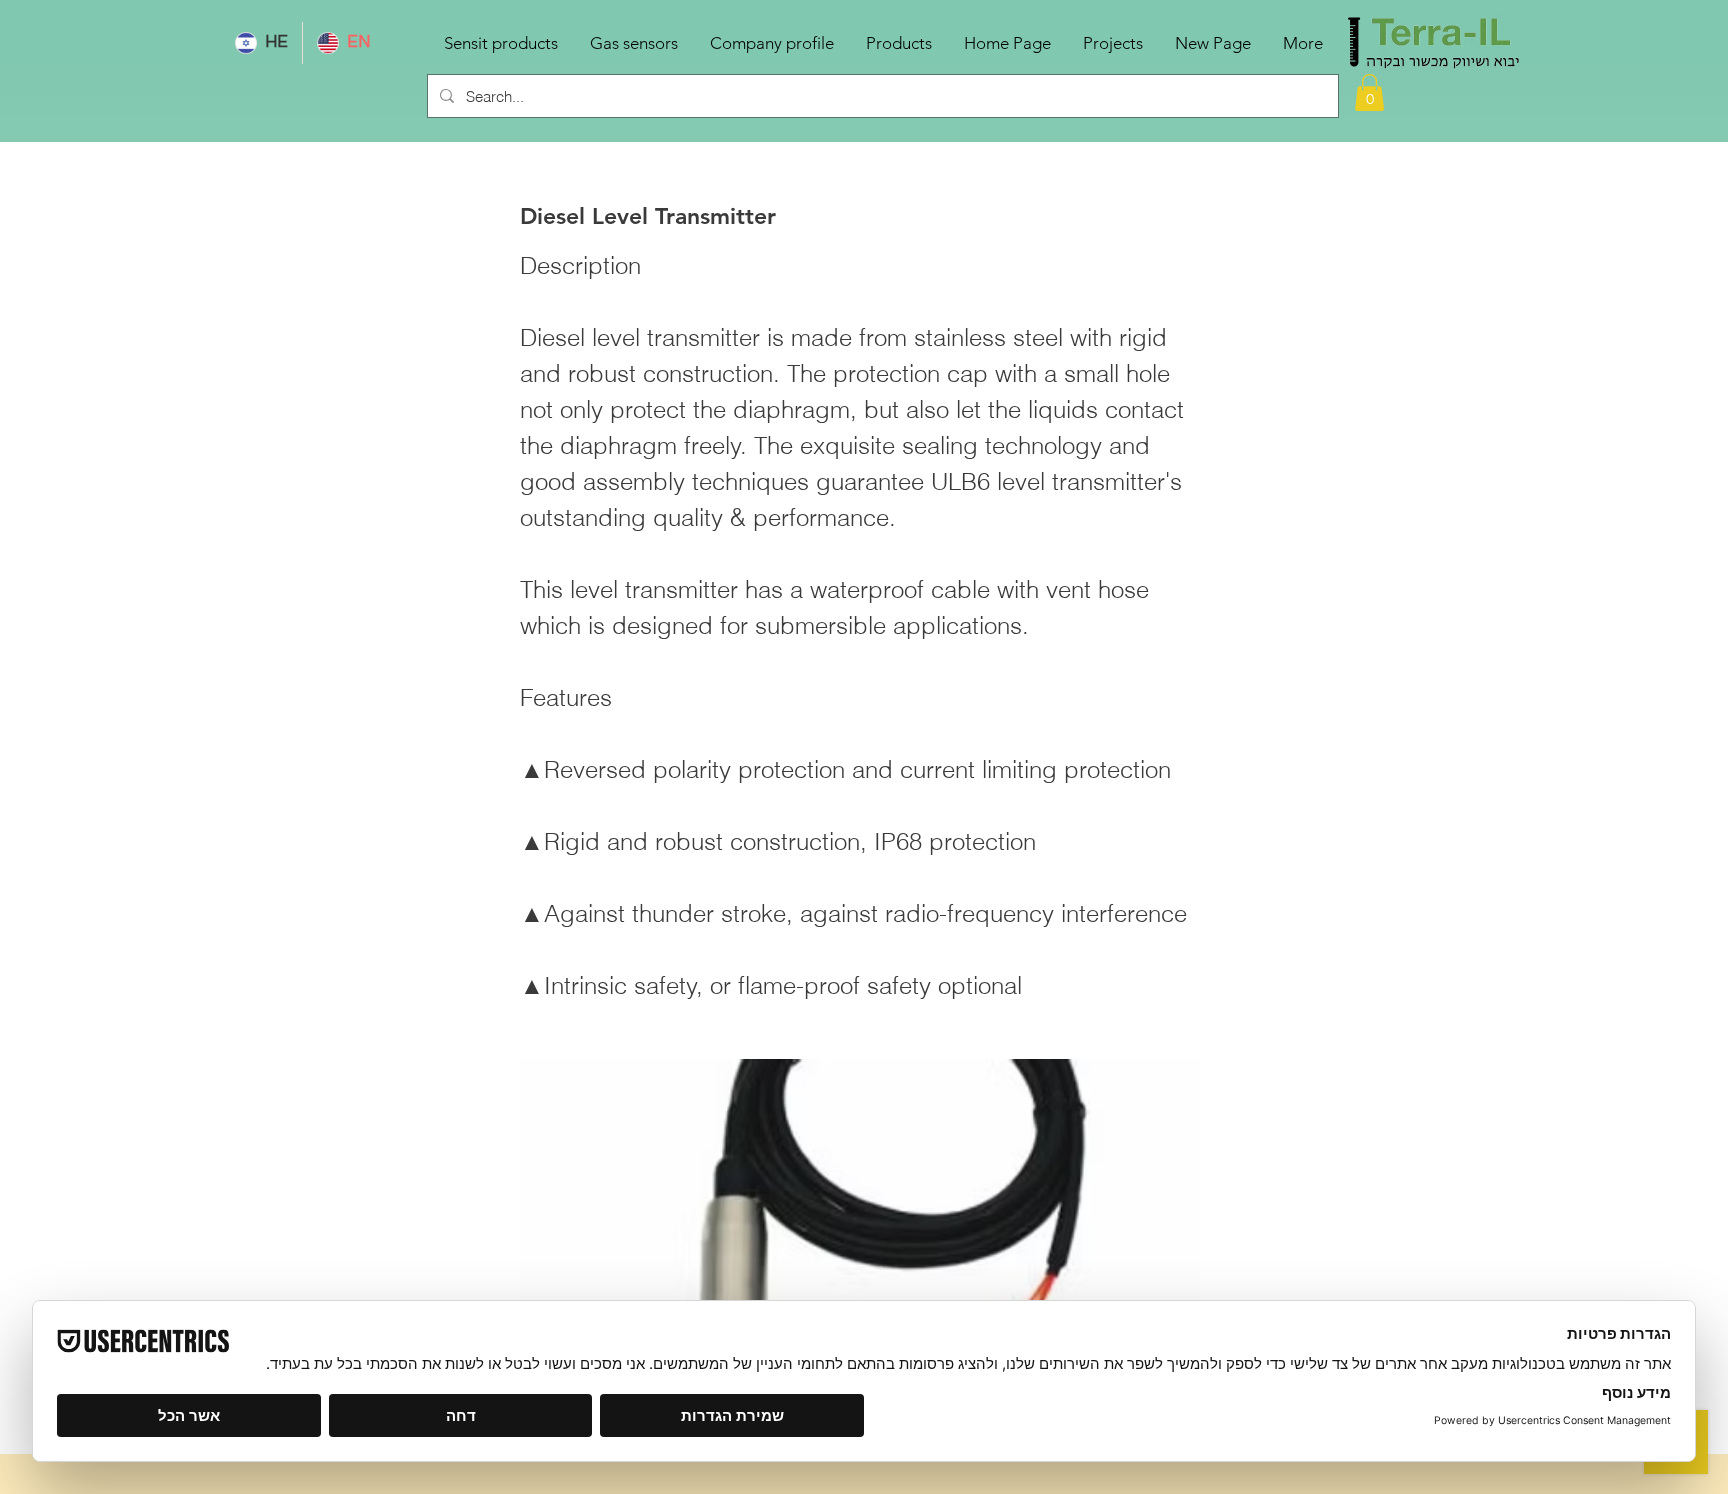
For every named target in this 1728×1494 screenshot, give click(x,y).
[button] (1369, 92)
